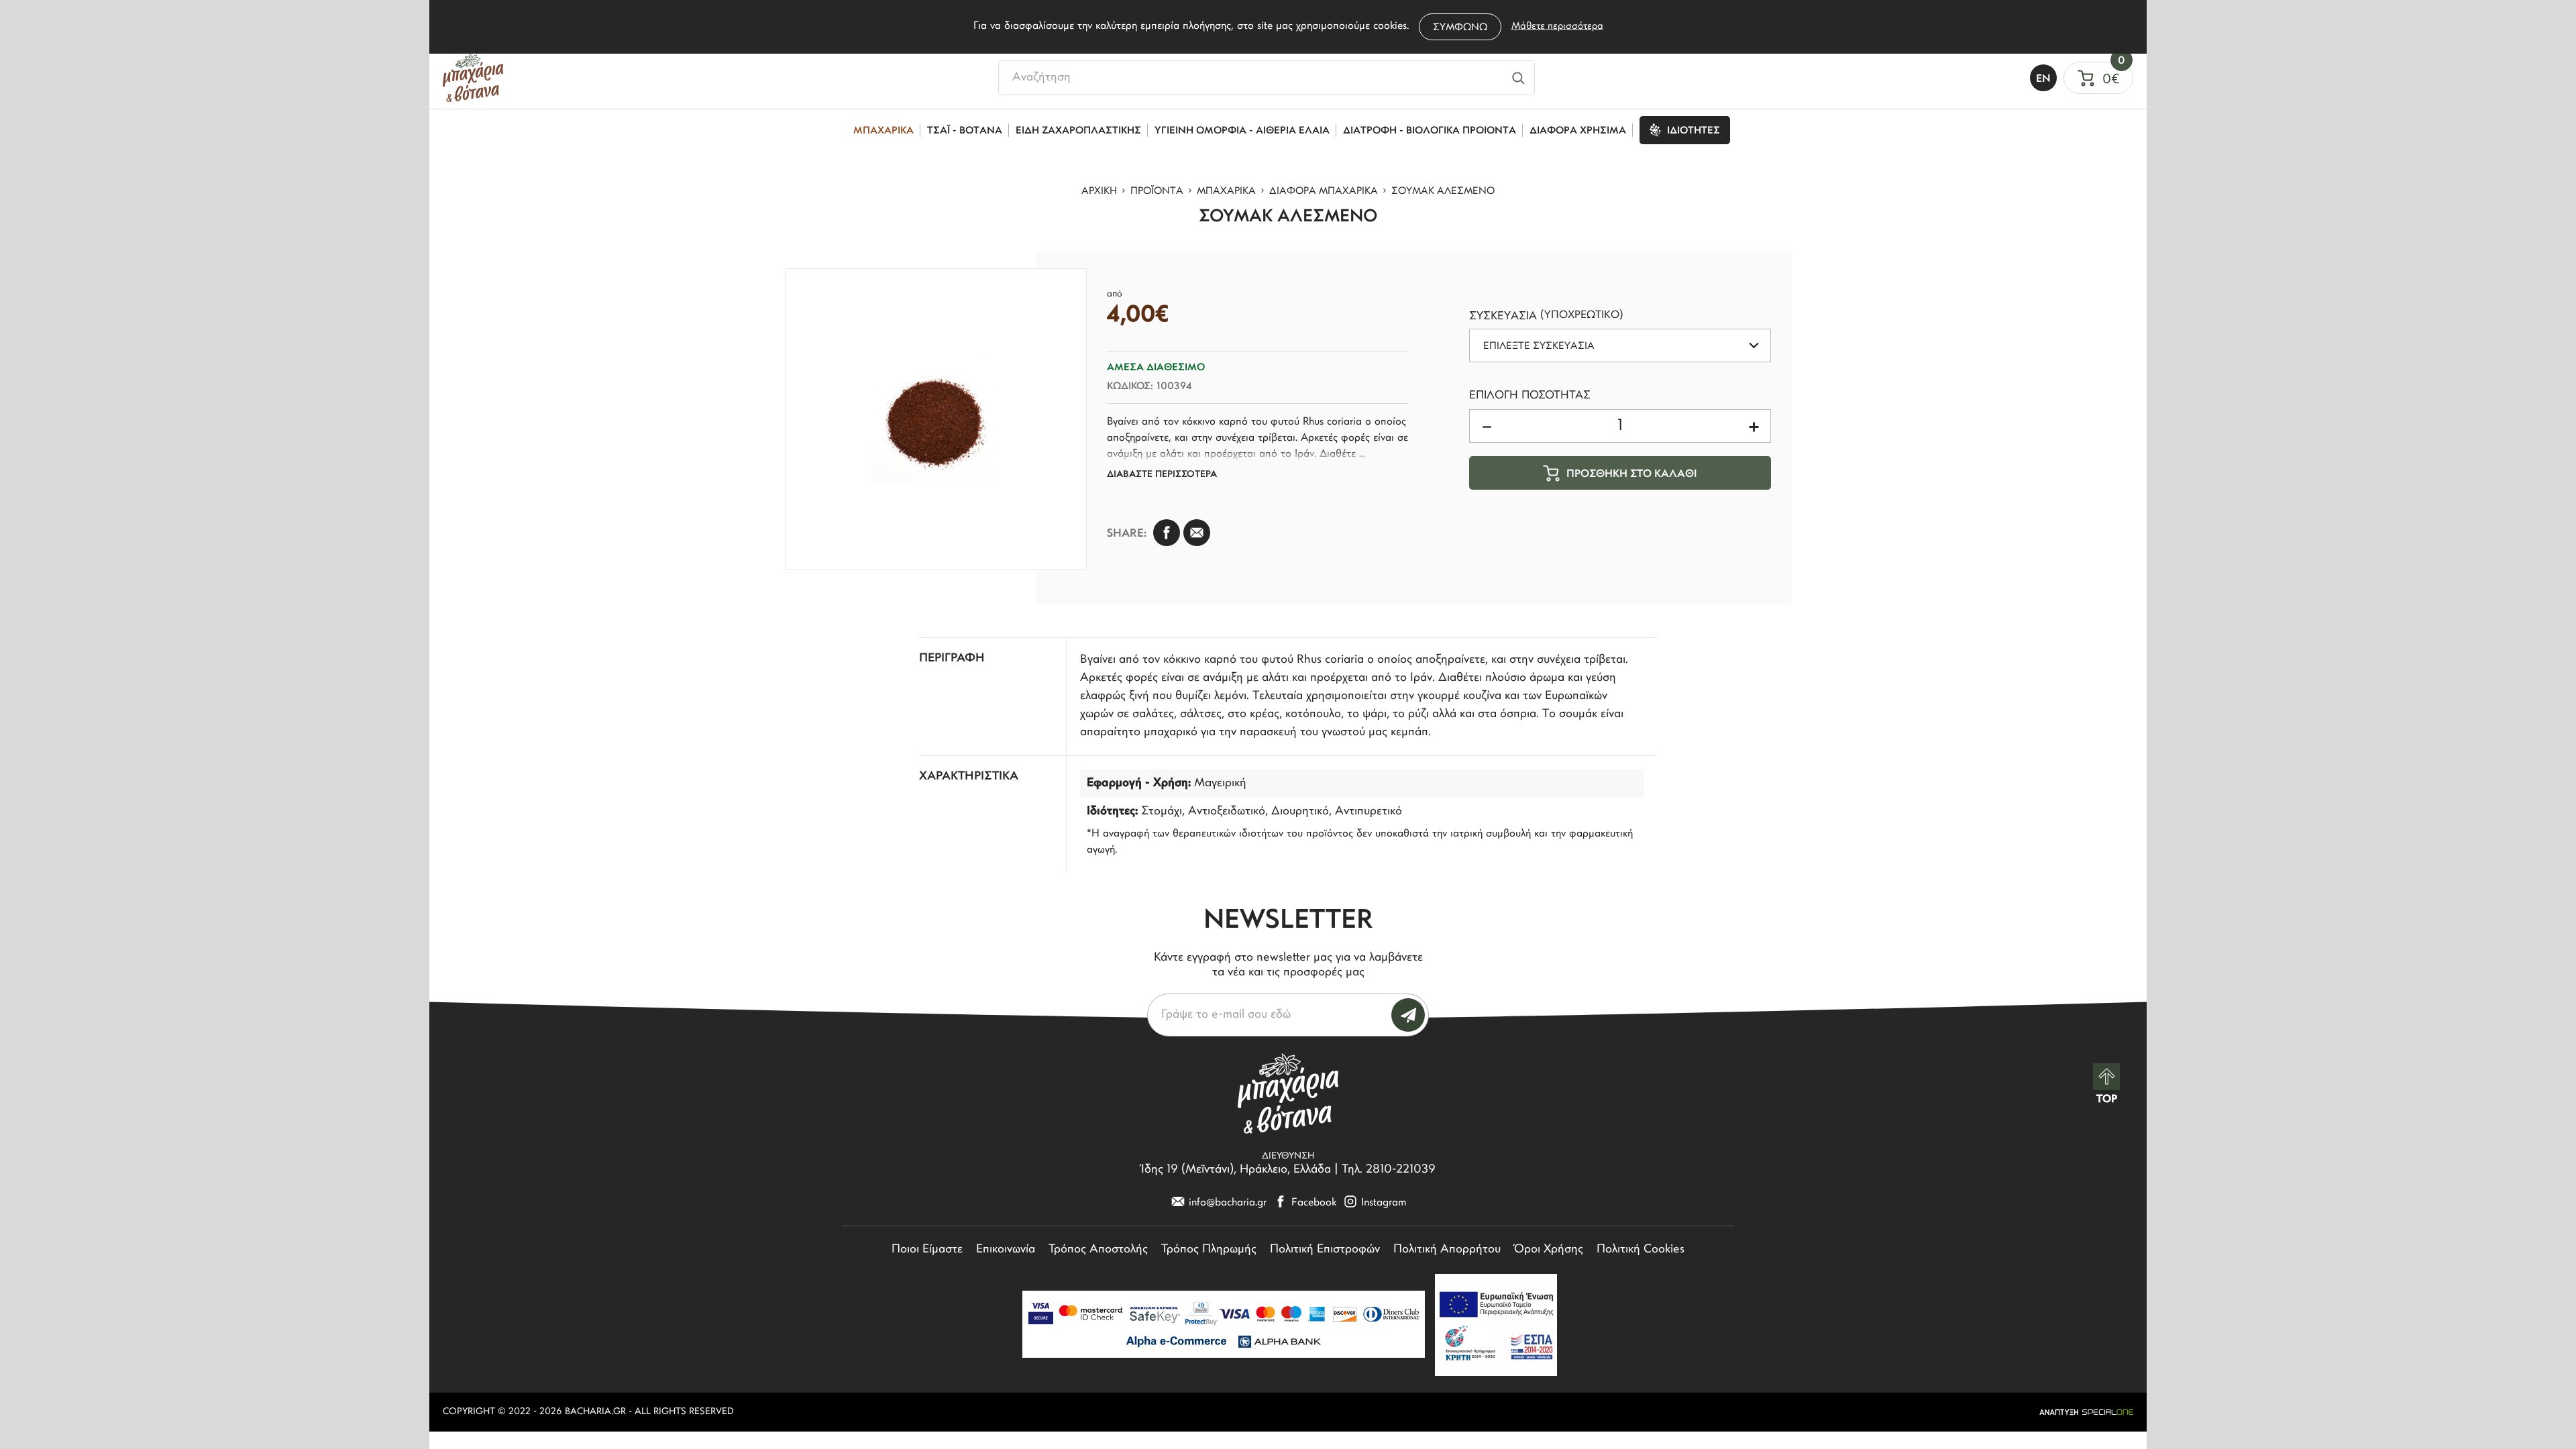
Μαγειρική (1220, 784)
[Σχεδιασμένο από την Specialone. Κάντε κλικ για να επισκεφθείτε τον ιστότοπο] (2086, 1412)
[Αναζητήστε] (1518, 78)
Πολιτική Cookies (1641, 1250)
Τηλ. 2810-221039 (1389, 1170)
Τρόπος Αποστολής (1098, 1250)
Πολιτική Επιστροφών (1325, 1250)
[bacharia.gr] (473, 78)
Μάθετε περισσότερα (1557, 26)
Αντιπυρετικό (1368, 812)
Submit (1408, 1015)
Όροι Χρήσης (1549, 1250)
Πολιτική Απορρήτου (1447, 1250)
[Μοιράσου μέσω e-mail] (1197, 533)
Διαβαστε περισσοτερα (1162, 475)
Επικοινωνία (1006, 1250)
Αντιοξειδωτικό (1227, 812)
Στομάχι (1162, 812)
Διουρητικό (1300, 812)
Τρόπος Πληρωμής (1209, 1250)
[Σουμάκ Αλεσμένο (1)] (936, 419)
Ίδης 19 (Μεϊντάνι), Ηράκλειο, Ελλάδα (1236, 1170)
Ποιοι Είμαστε (927, 1250)
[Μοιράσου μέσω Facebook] (1167, 533)
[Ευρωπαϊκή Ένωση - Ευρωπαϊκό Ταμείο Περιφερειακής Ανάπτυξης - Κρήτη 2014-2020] (1496, 1325)
